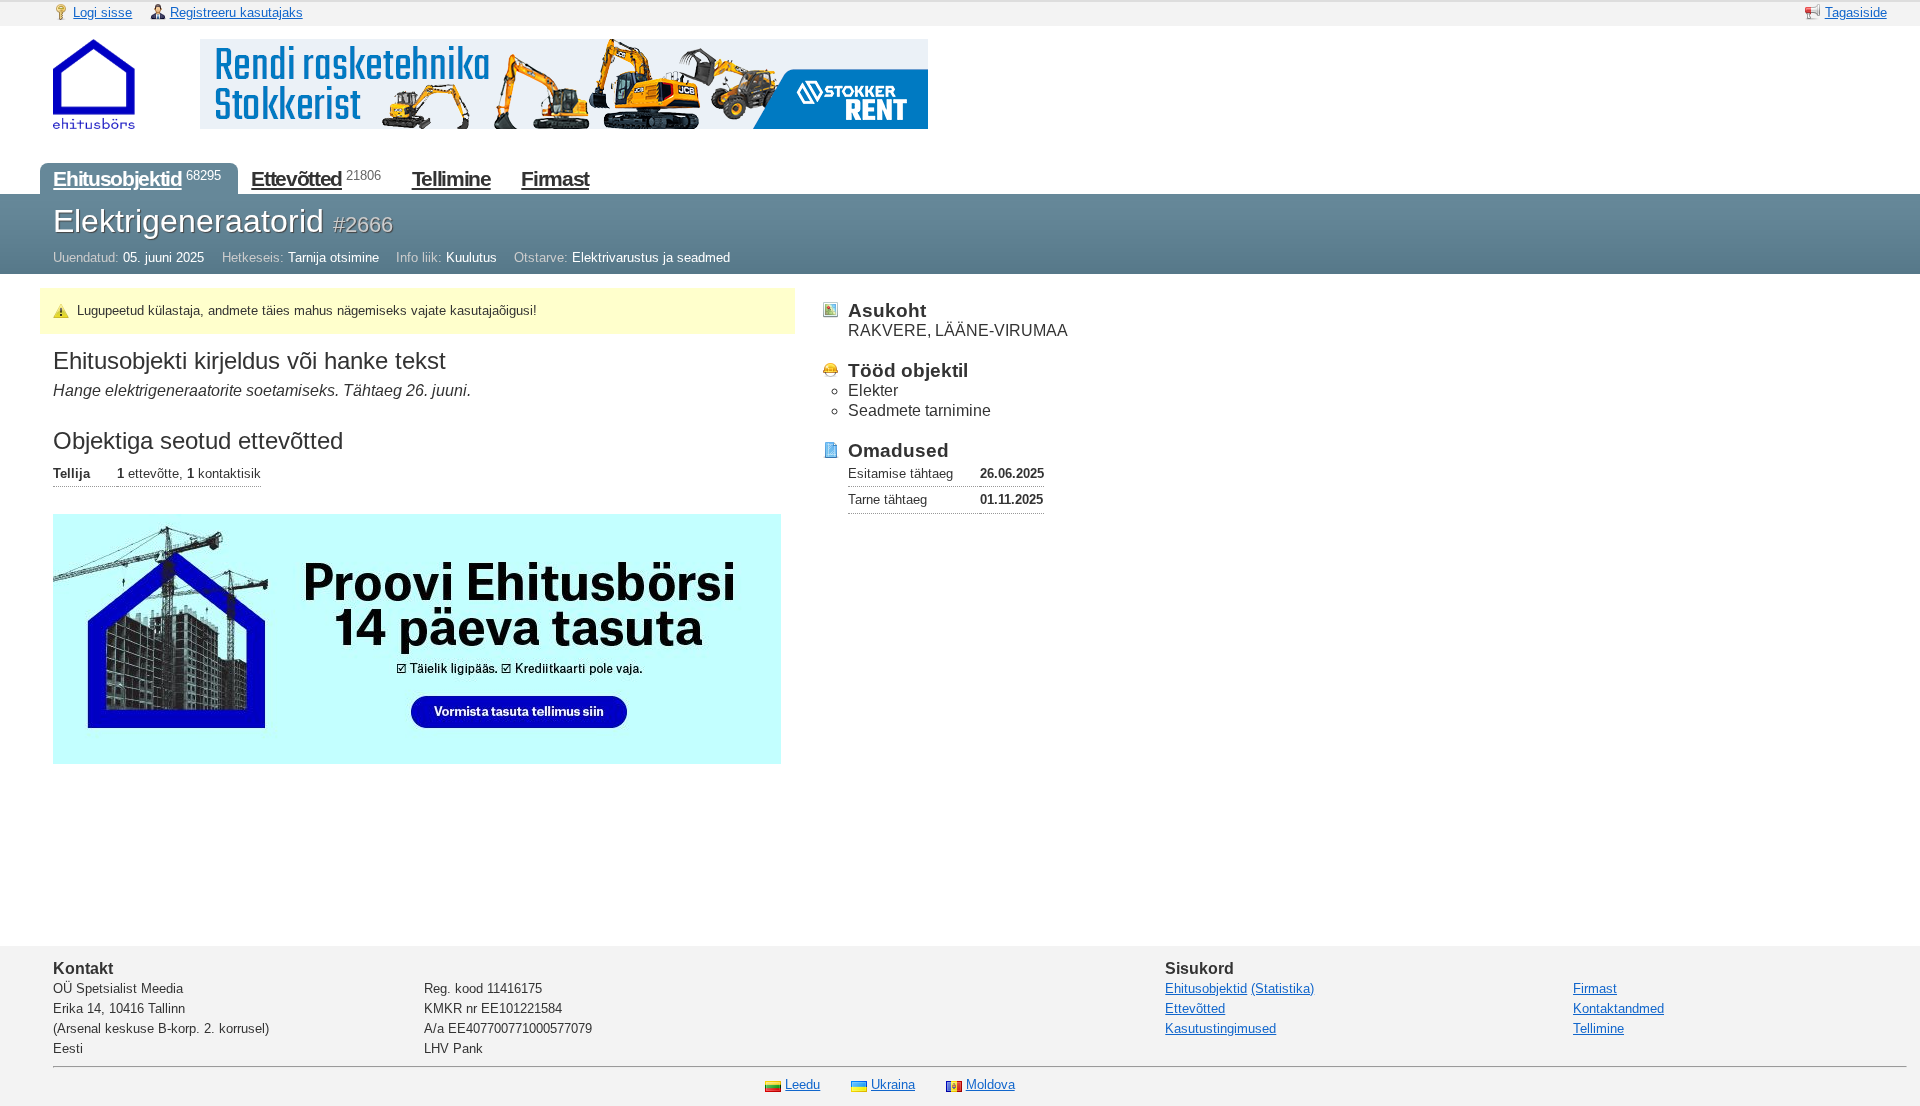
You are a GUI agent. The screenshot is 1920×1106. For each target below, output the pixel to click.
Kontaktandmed (1618, 1008)
